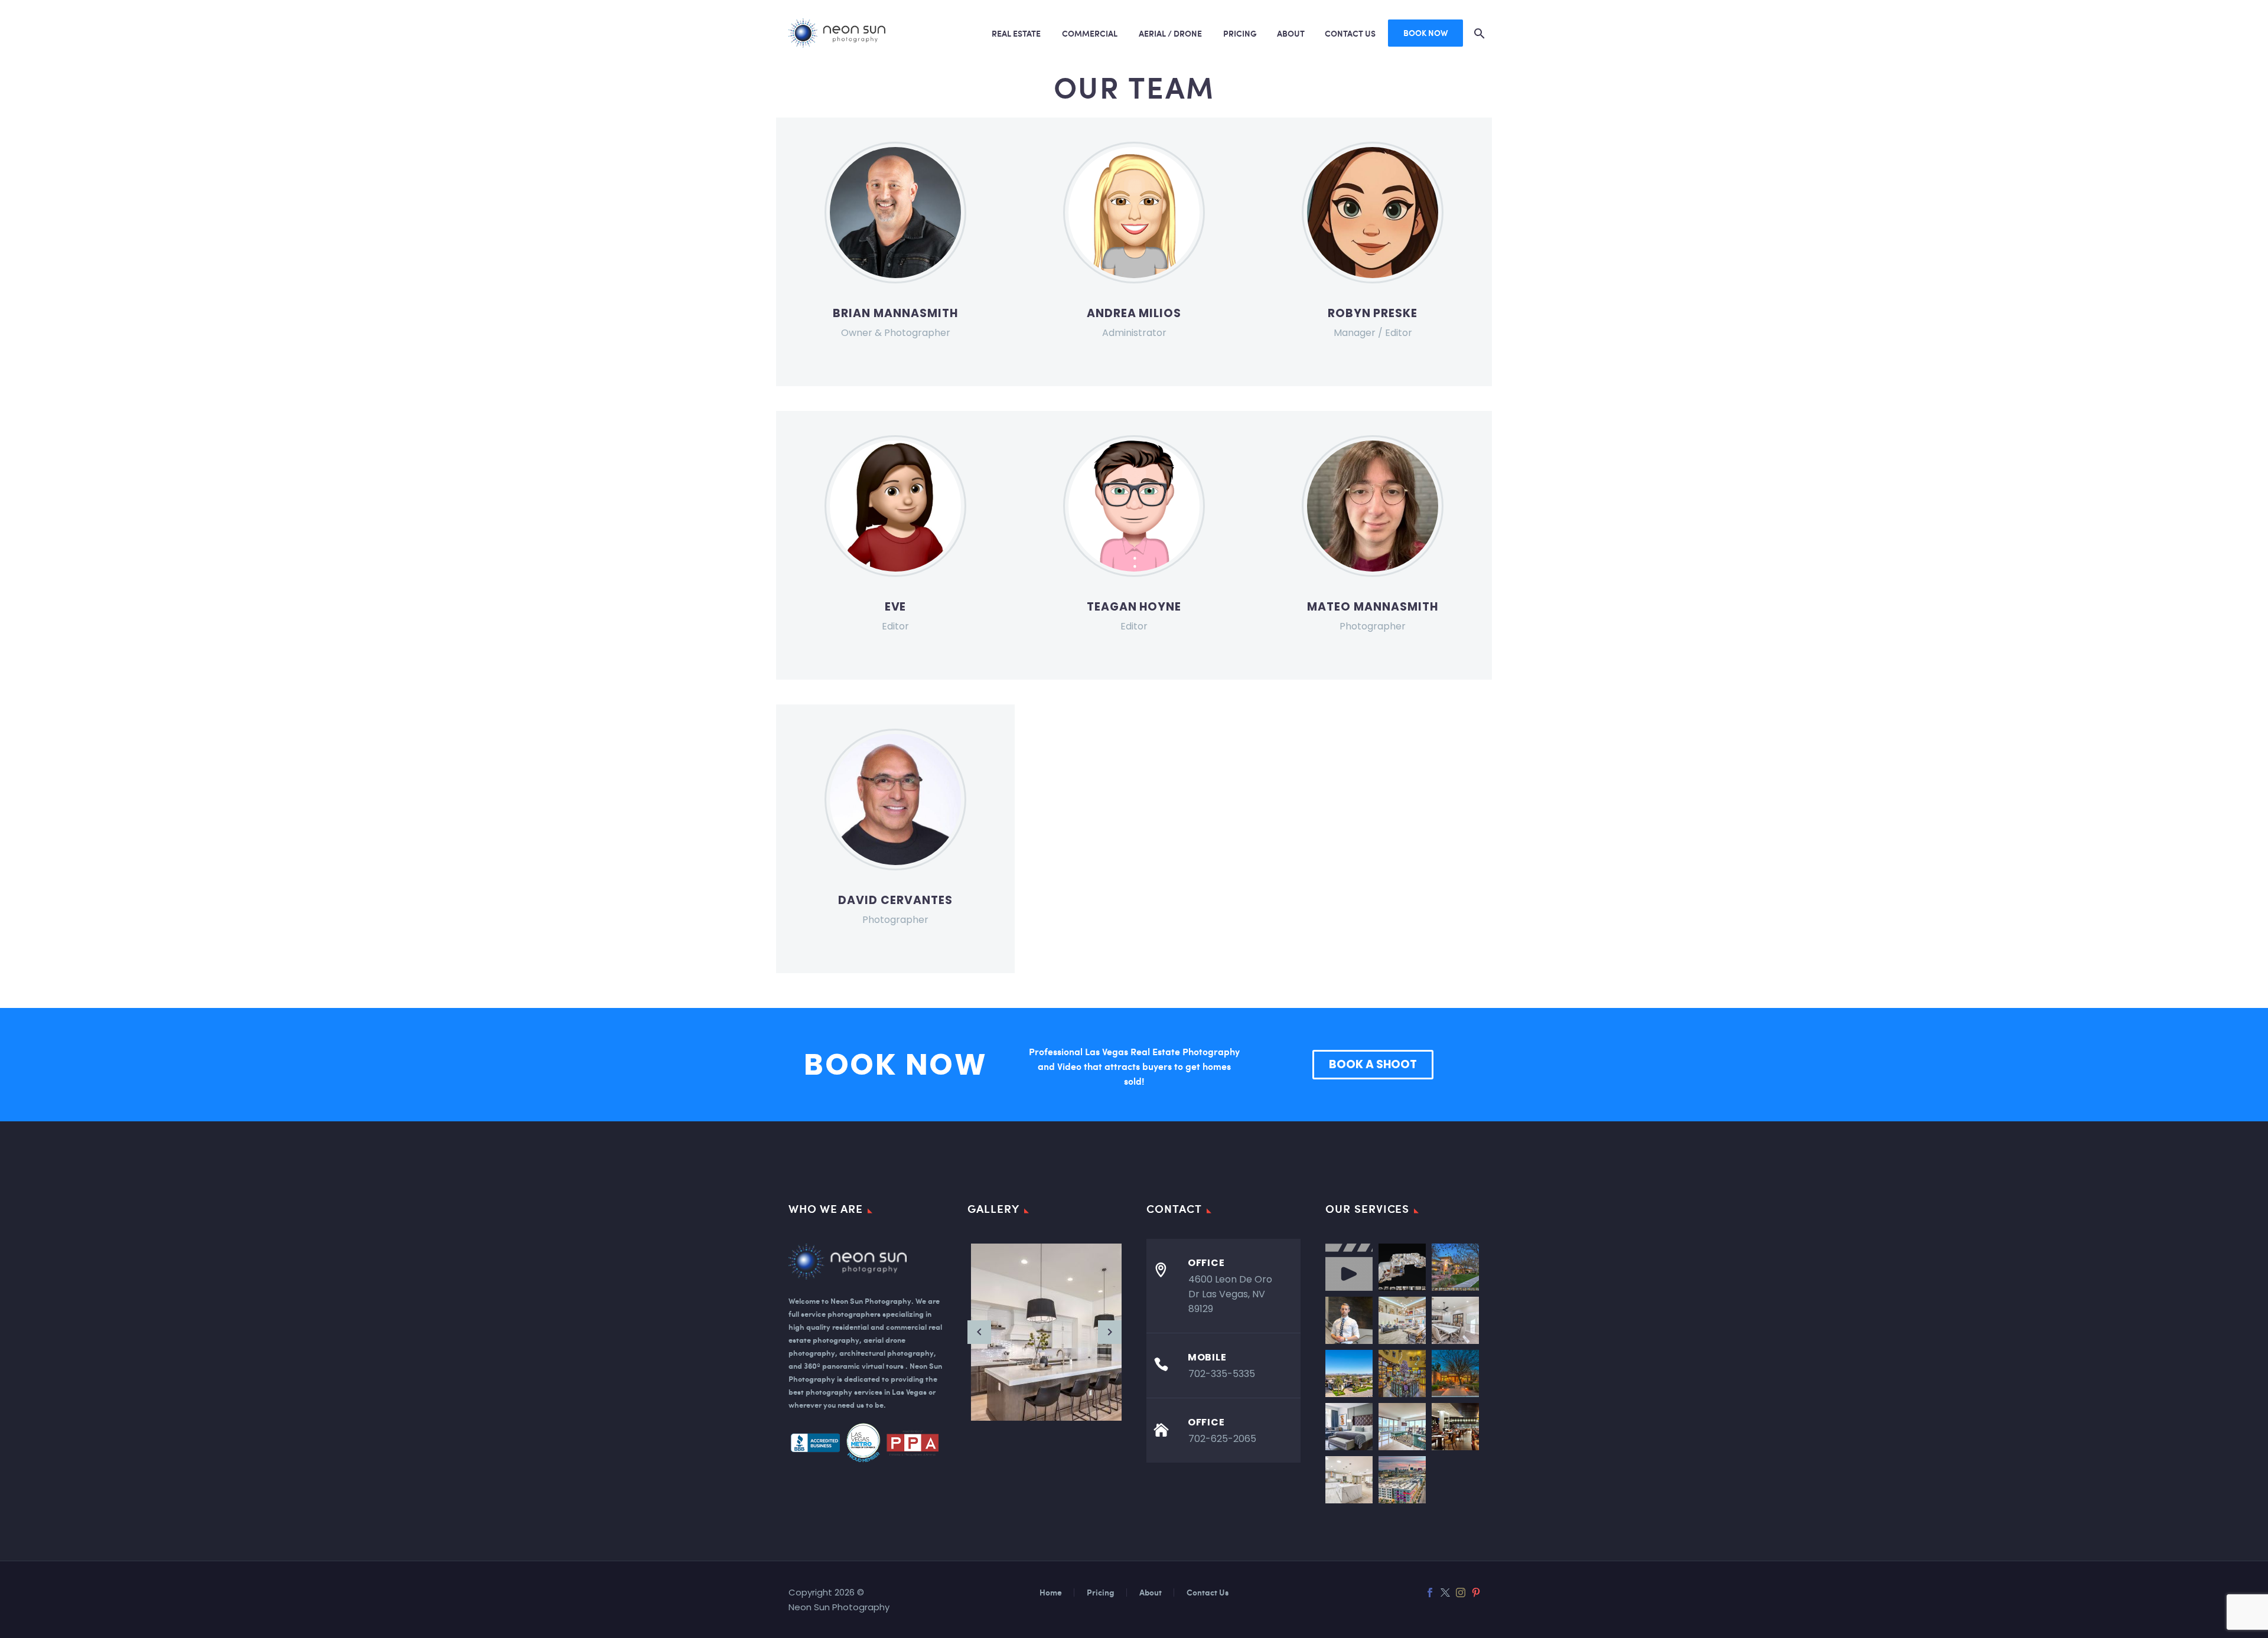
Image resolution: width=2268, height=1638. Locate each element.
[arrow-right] (1110, 1332)
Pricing (1240, 33)
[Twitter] (1445, 1593)
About (1291, 33)
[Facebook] (1430, 1593)
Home (1051, 1593)
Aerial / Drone (1170, 33)
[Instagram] (1461, 1593)
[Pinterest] (1476, 1593)
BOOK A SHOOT (1373, 1064)
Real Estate (1016, 33)
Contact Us (1350, 33)
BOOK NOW (1425, 33)
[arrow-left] (979, 1332)
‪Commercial (1090, 33)
